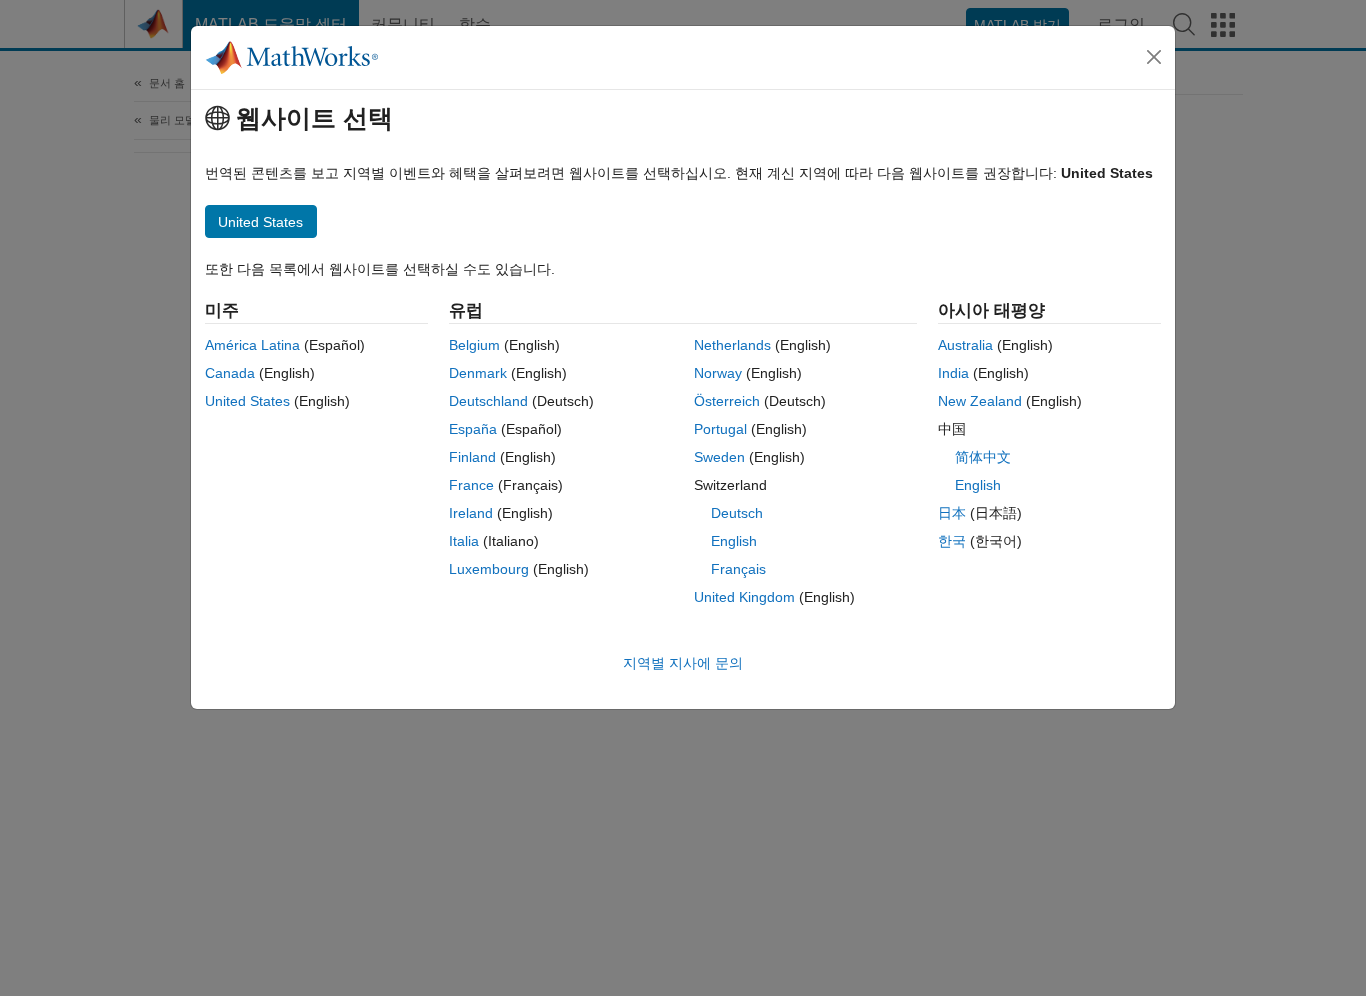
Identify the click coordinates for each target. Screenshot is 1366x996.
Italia (464, 541)
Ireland (471, 513)
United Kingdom (744, 597)
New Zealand (980, 401)
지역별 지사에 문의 (683, 663)
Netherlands (732, 345)
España (473, 429)
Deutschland (488, 401)
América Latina (252, 345)
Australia (965, 345)
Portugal (720, 429)
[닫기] (1154, 57)
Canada (230, 373)
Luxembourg (489, 569)
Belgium (474, 345)
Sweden (719, 457)
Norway (718, 373)
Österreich (727, 401)
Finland (472, 457)
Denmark (478, 373)
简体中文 (983, 457)
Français (738, 569)
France (471, 485)
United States (247, 401)
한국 (952, 541)
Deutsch (737, 513)
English (734, 541)
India (953, 373)
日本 (952, 513)
